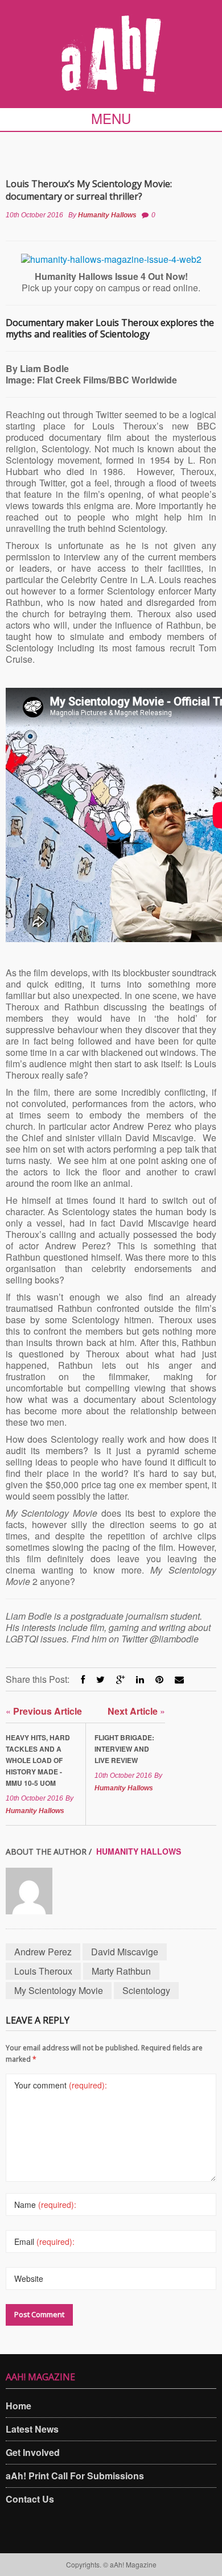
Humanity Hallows (107, 215)
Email (44, 2241)
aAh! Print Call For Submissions (75, 2476)
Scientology (146, 1990)
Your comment (61, 2085)
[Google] (120, 1679)
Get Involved (33, 2452)
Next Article (136, 1711)
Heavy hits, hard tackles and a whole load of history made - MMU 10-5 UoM (38, 1760)
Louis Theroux (43, 1971)
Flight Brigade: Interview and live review (124, 1749)
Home (18, 2406)
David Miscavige (125, 1952)
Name (45, 2205)
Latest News (32, 2429)
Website (29, 2278)
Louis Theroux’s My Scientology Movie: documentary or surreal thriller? (89, 190)
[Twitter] (100, 1679)
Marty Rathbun (121, 1971)
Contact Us (30, 2499)
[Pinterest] (159, 1679)
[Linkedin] (140, 1679)
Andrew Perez (43, 1952)
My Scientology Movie (59, 1990)
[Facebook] (83, 1679)
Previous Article (44, 1711)
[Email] (179, 1679)
